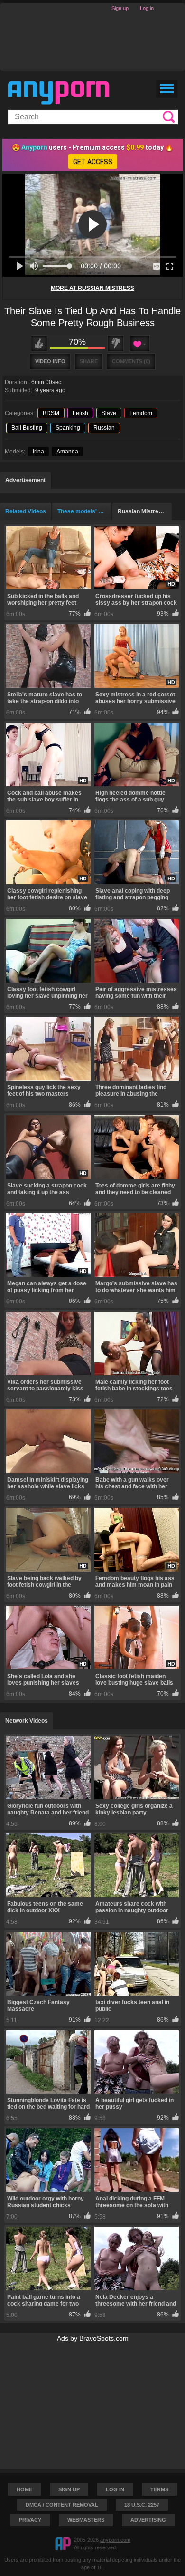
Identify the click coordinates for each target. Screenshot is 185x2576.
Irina (38, 452)
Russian (104, 428)
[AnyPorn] (59, 93)
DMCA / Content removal (62, 2505)
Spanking (68, 428)
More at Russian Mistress (92, 288)
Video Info (50, 361)
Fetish (80, 413)
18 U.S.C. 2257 (142, 2505)
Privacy (30, 2520)
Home (24, 2489)
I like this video (39, 343)
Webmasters (86, 2520)
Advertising (148, 2520)
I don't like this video (116, 343)
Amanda (67, 452)
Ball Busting (27, 428)
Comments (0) (131, 361)
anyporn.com (115, 2540)
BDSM (51, 413)
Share (89, 361)
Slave (109, 413)
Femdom (141, 413)
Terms (159, 2489)
